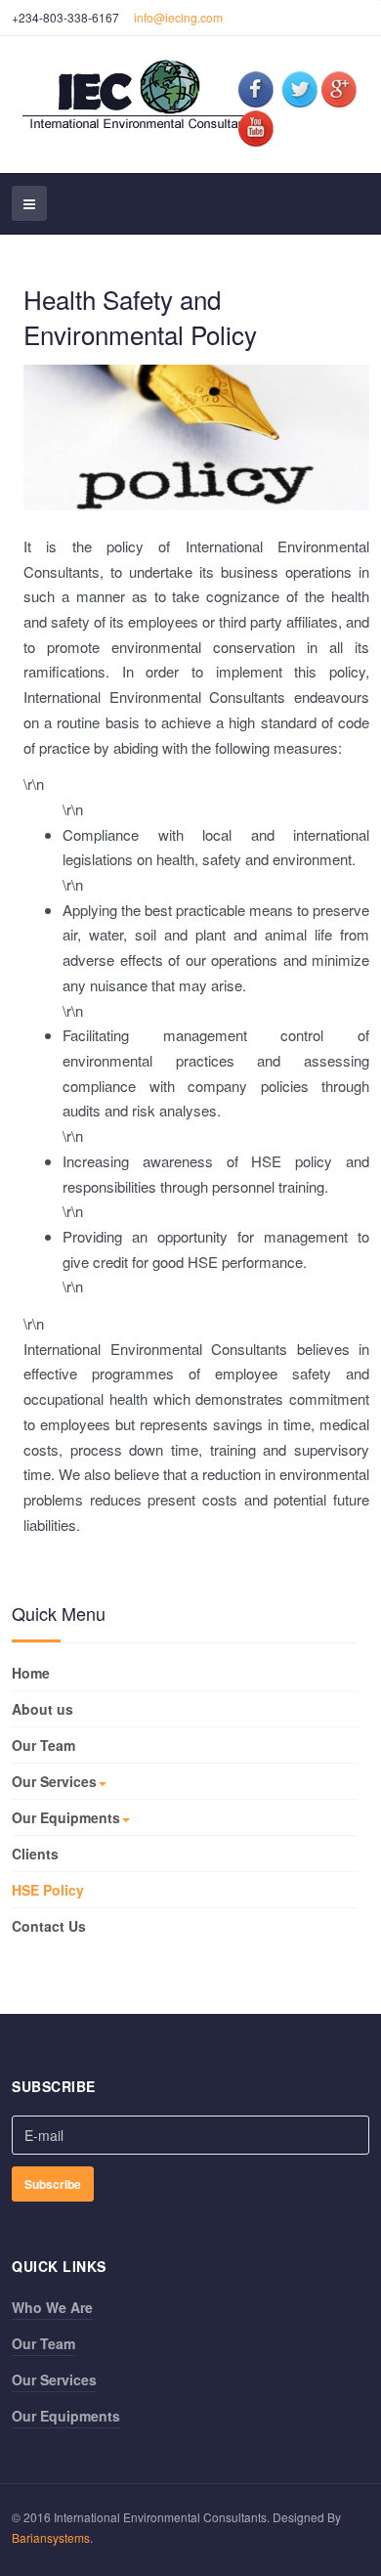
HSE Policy (48, 1890)
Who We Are (52, 2307)
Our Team (43, 1745)
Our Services (54, 1781)
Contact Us (49, 1926)
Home (31, 1673)
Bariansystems (51, 2537)
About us (42, 1709)
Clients (35, 1854)
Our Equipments (66, 1817)
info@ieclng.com (178, 17)
